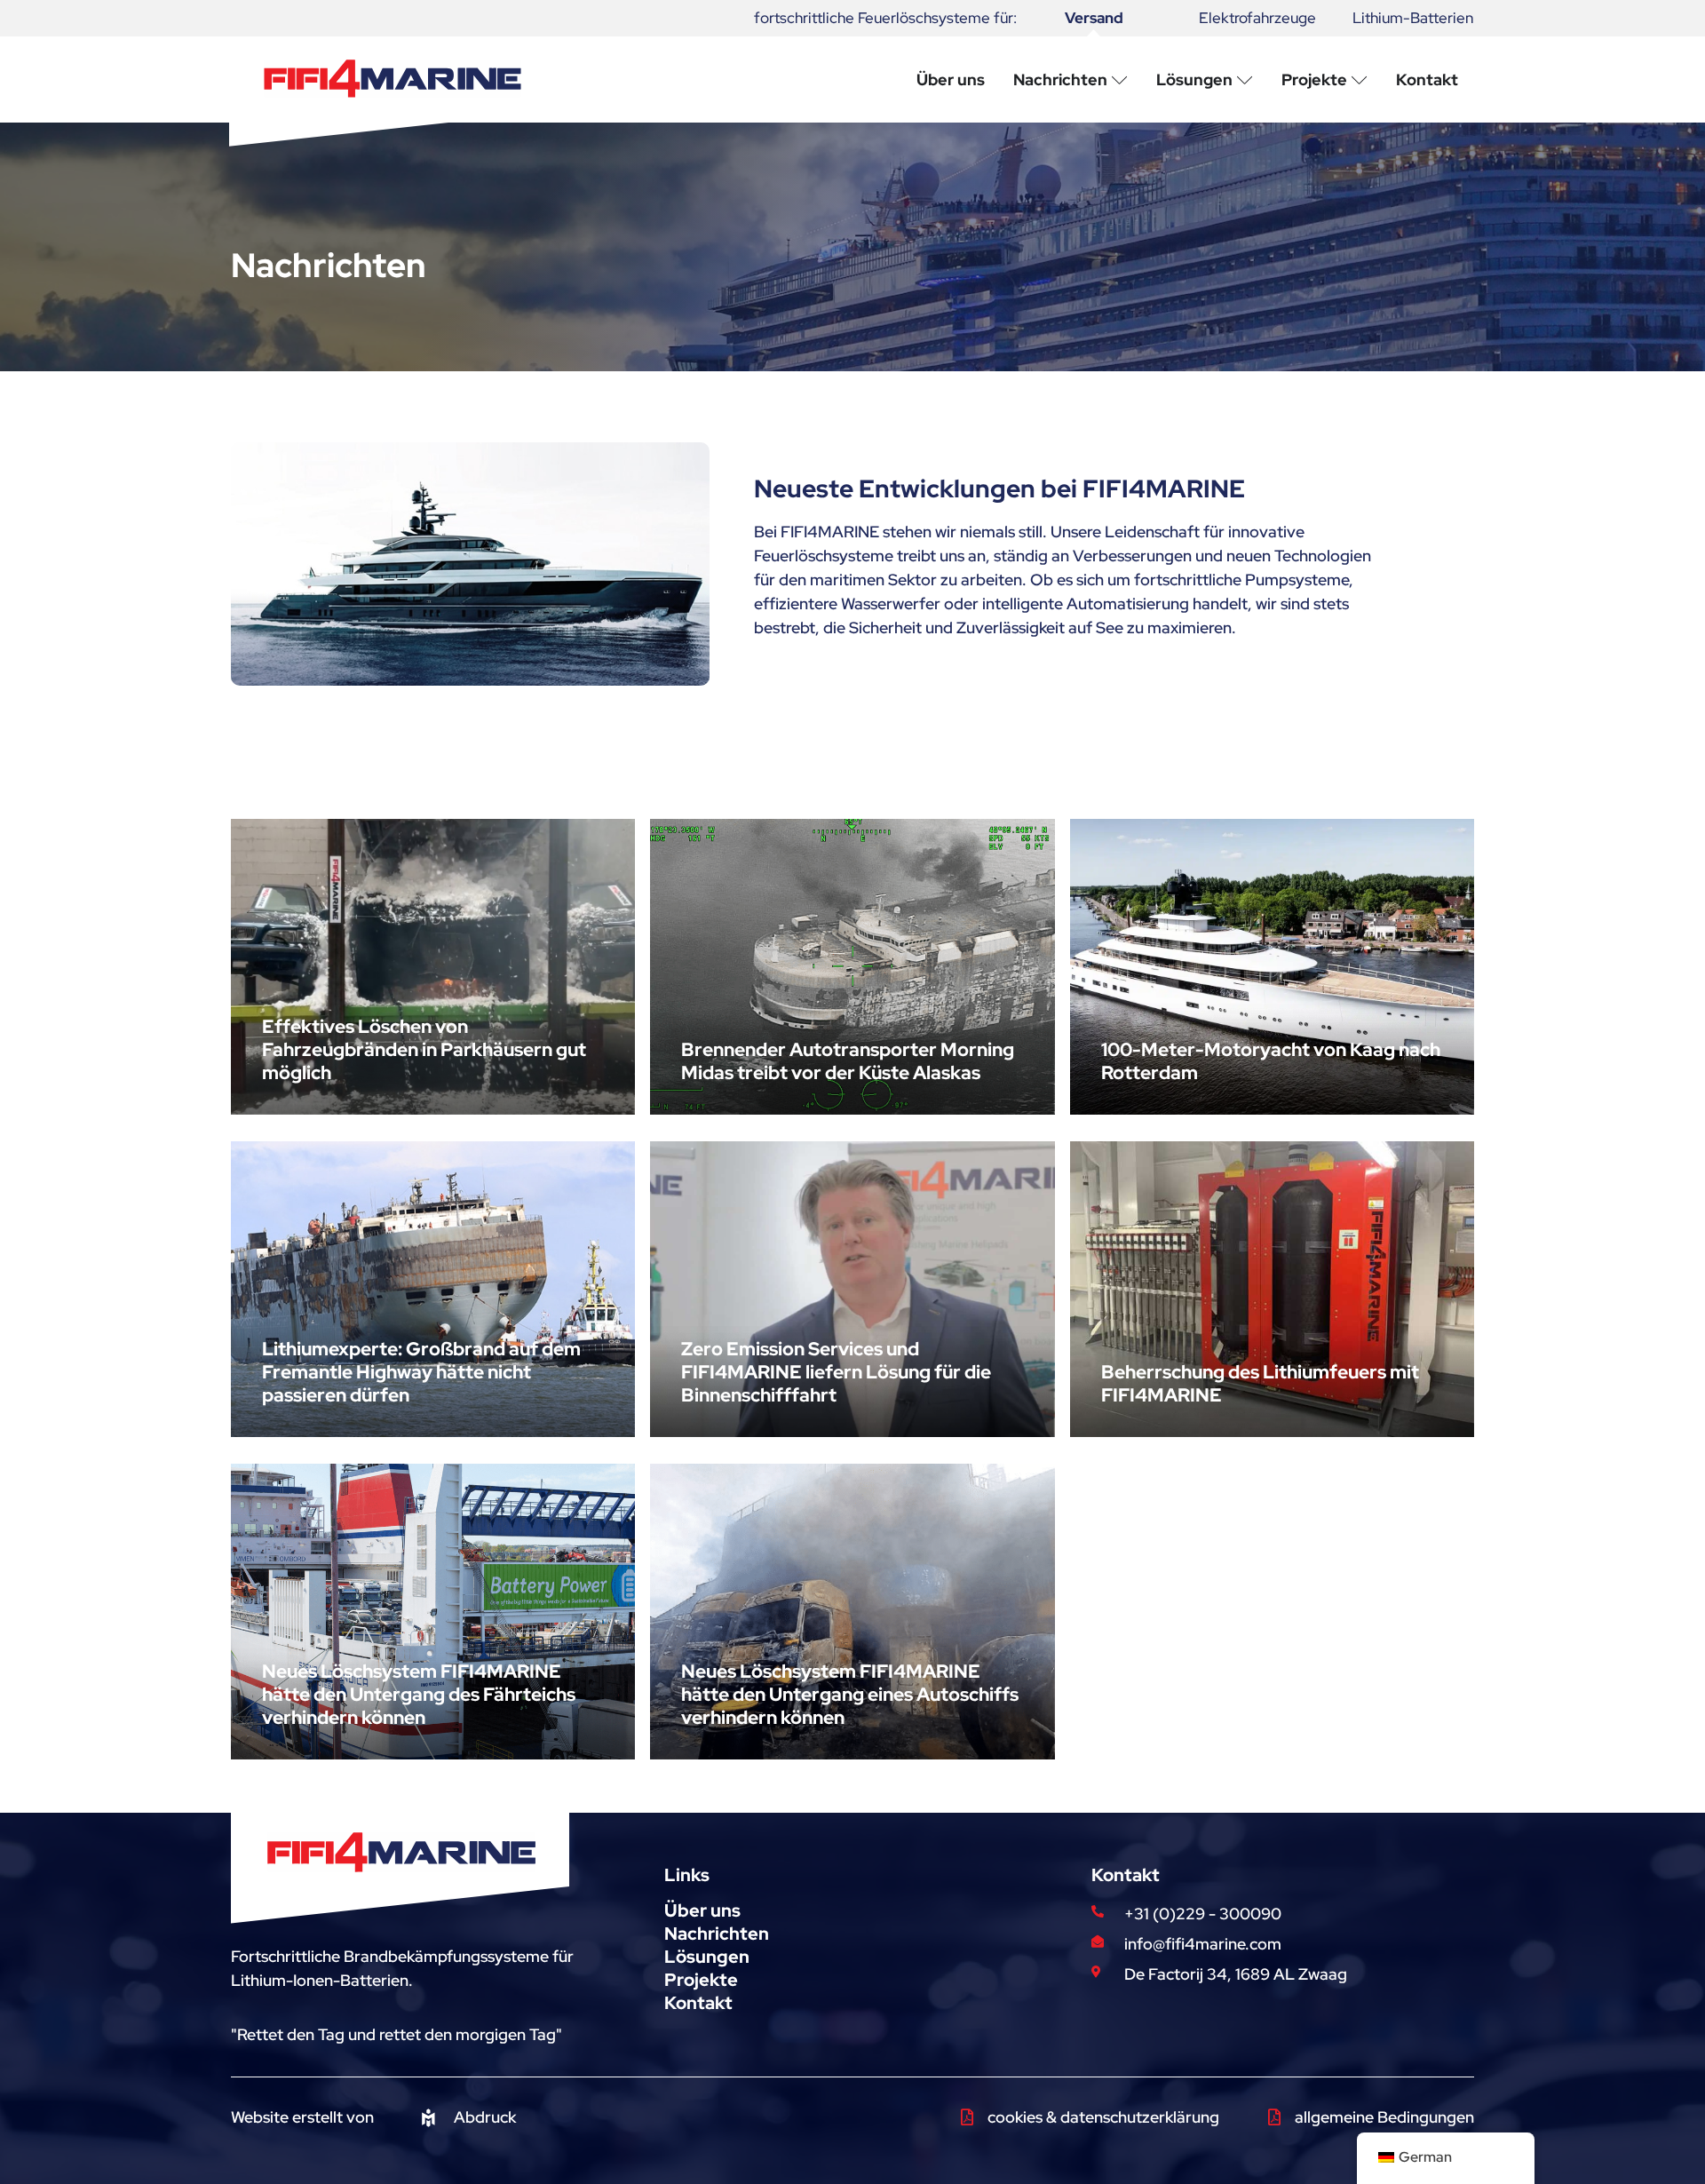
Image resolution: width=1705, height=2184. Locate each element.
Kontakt (698, 2003)
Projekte (701, 1980)
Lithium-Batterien (1413, 18)
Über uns (702, 1910)
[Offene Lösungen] (1245, 79)
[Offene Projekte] (1360, 79)
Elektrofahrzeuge (1257, 18)
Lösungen (707, 1957)
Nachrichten (717, 1934)
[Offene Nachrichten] (1120, 79)
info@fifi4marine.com (1203, 1944)
